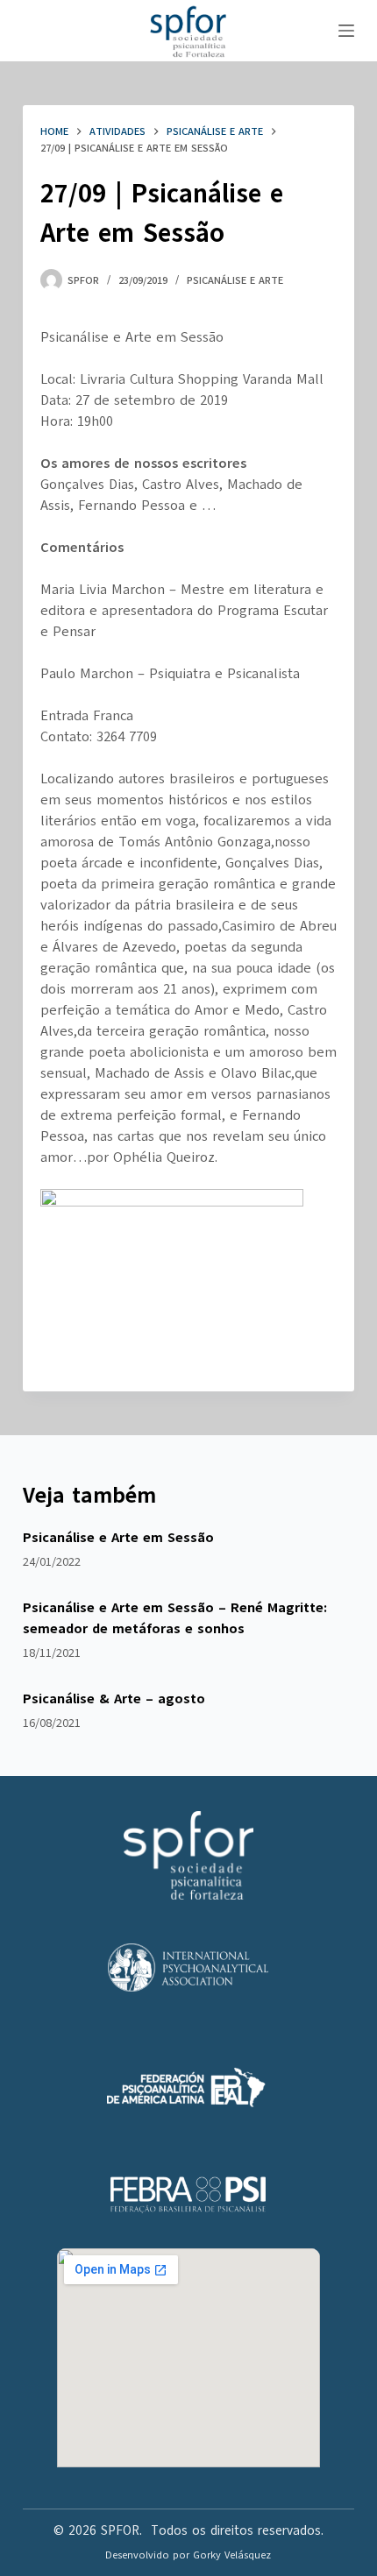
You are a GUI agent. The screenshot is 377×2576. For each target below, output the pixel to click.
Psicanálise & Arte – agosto (114, 1699)
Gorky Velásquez (232, 2555)
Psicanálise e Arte (235, 280)
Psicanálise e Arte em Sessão (118, 1538)
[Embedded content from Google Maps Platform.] (188, 2358)
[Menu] (346, 31)
